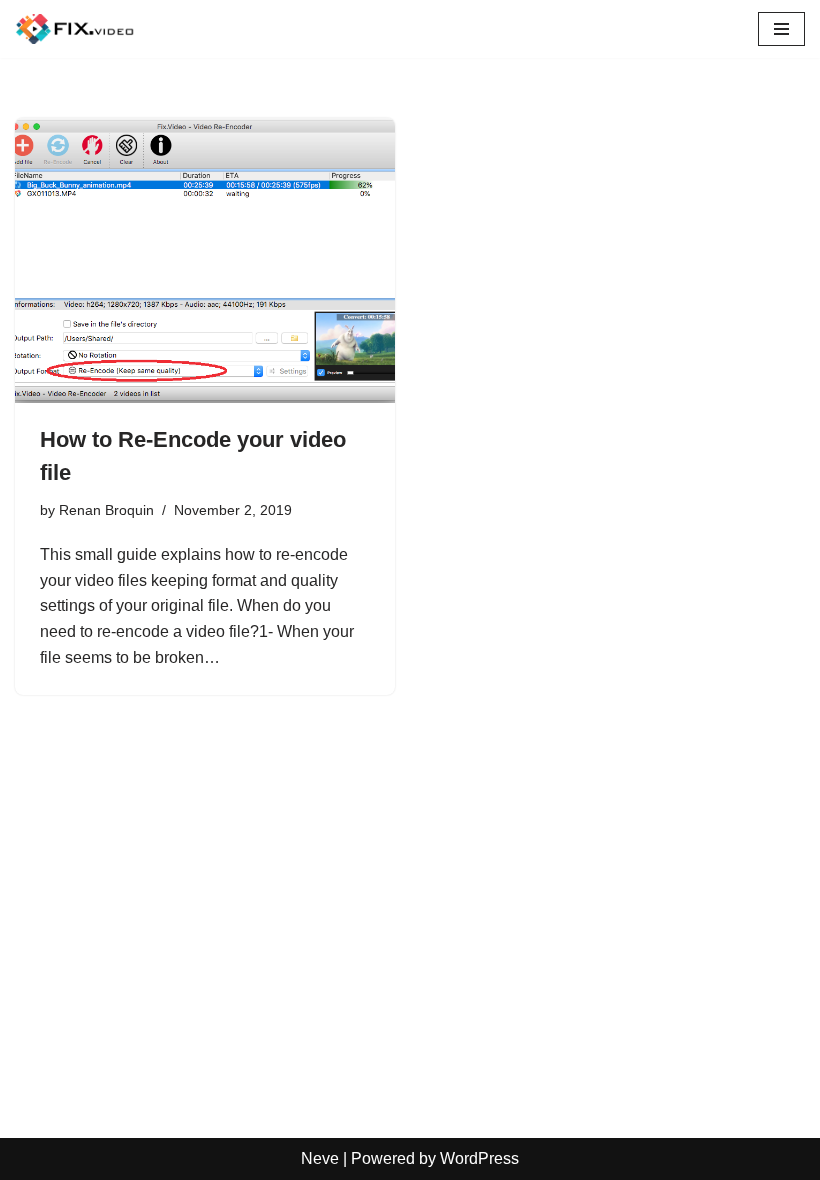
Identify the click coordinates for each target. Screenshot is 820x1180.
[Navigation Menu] (781, 29)
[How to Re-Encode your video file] (205, 260)
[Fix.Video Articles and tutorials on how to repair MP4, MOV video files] (75, 29)
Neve (320, 1158)
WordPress (479, 1158)
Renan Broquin (106, 510)
